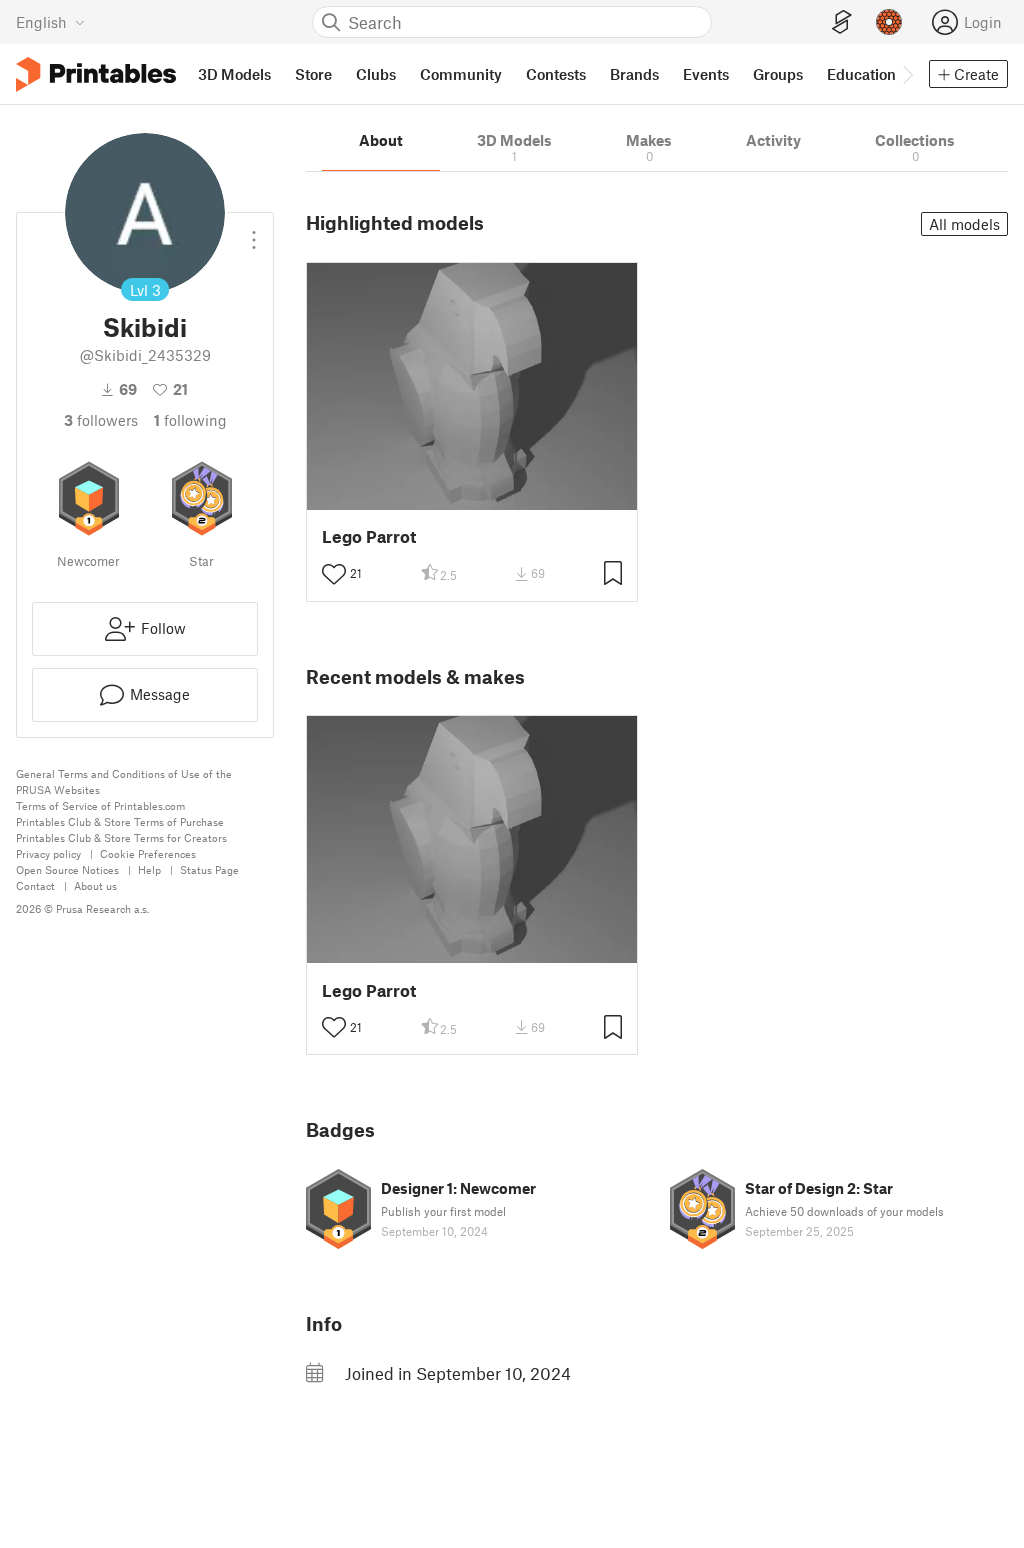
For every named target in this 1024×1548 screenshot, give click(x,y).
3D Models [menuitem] (234, 74)
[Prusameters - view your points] (889, 22)
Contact (35, 885)
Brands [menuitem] (634, 74)
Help (149, 869)
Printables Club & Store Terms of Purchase (120, 821)
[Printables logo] (96, 74)
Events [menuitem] (706, 74)
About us (95, 885)
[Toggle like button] (334, 574)
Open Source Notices (67, 869)
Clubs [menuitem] (376, 74)
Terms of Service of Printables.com (100, 805)
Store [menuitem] (313, 74)
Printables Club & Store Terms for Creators (121, 837)
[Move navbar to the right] (907, 74)
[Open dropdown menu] (254, 232)
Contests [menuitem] (556, 74)
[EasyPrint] (842, 22)
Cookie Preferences (148, 853)
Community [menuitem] (461, 74)
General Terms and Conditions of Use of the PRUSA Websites (124, 781)
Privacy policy (48, 853)
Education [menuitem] (861, 74)
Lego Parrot (369, 536)
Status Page (209, 869)
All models (964, 224)
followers (101, 420)
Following (190, 420)
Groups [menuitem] (778, 74)
